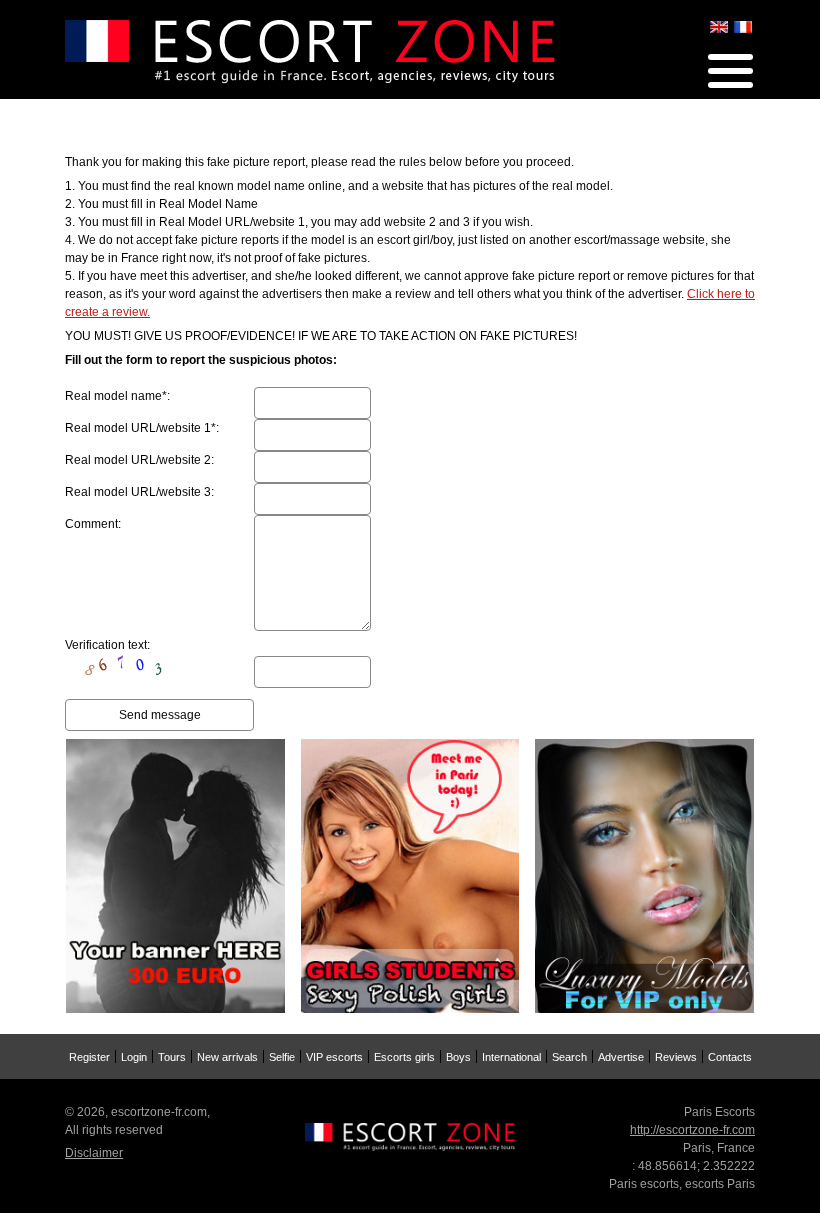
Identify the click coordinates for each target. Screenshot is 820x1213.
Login (134, 1057)
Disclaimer (94, 1153)
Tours (172, 1057)
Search (569, 1057)
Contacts (730, 1057)
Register (89, 1057)
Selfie (282, 1057)
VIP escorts (334, 1057)
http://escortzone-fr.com (692, 1130)
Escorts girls (404, 1057)
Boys (458, 1057)
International (511, 1057)
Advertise (621, 1057)
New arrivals (227, 1057)
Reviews (676, 1057)
